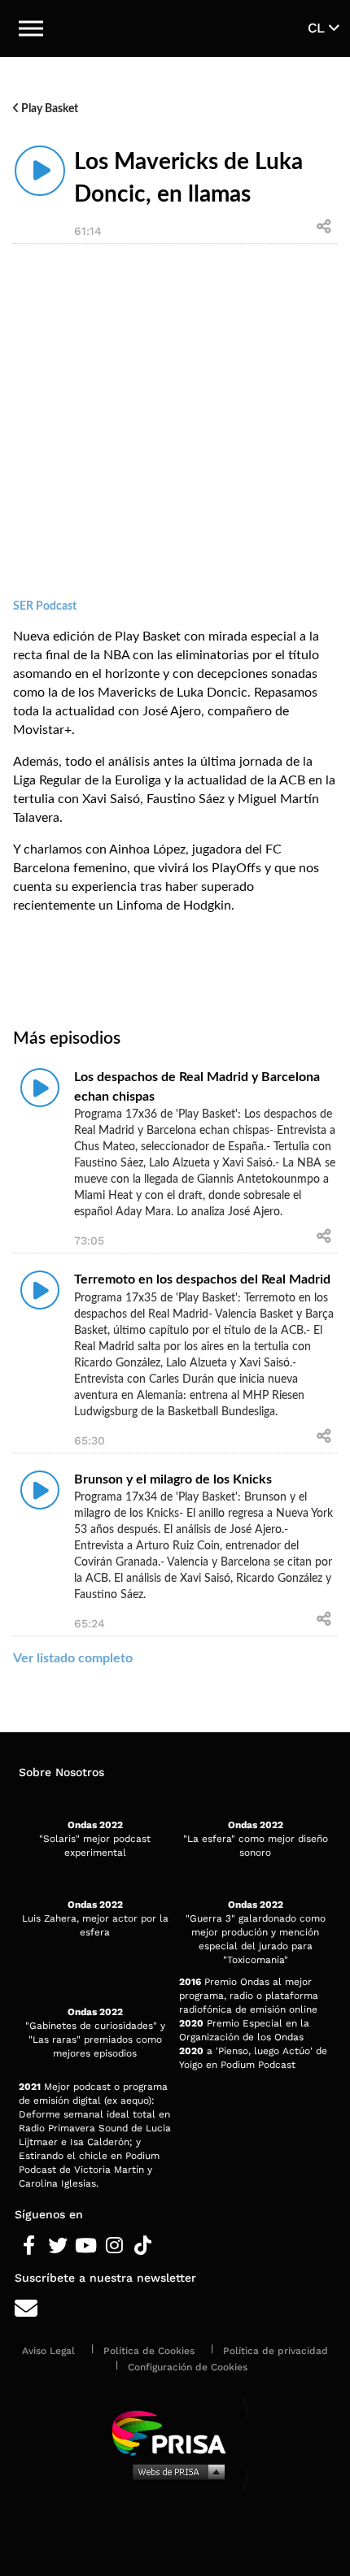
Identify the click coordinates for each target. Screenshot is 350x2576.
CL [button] (318, 28)
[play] (40, 171)
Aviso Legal (48, 2351)
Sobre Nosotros (61, 1772)
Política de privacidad (276, 2351)
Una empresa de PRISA (175, 2432)
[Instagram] (114, 2246)
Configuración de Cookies (188, 2367)
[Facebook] (29, 2246)
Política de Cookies (149, 2351)
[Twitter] (57, 2246)
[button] (31, 28)
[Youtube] (86, 2246)
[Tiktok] (143, 2246)
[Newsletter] (175, 2309)
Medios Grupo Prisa (175, 2471)
